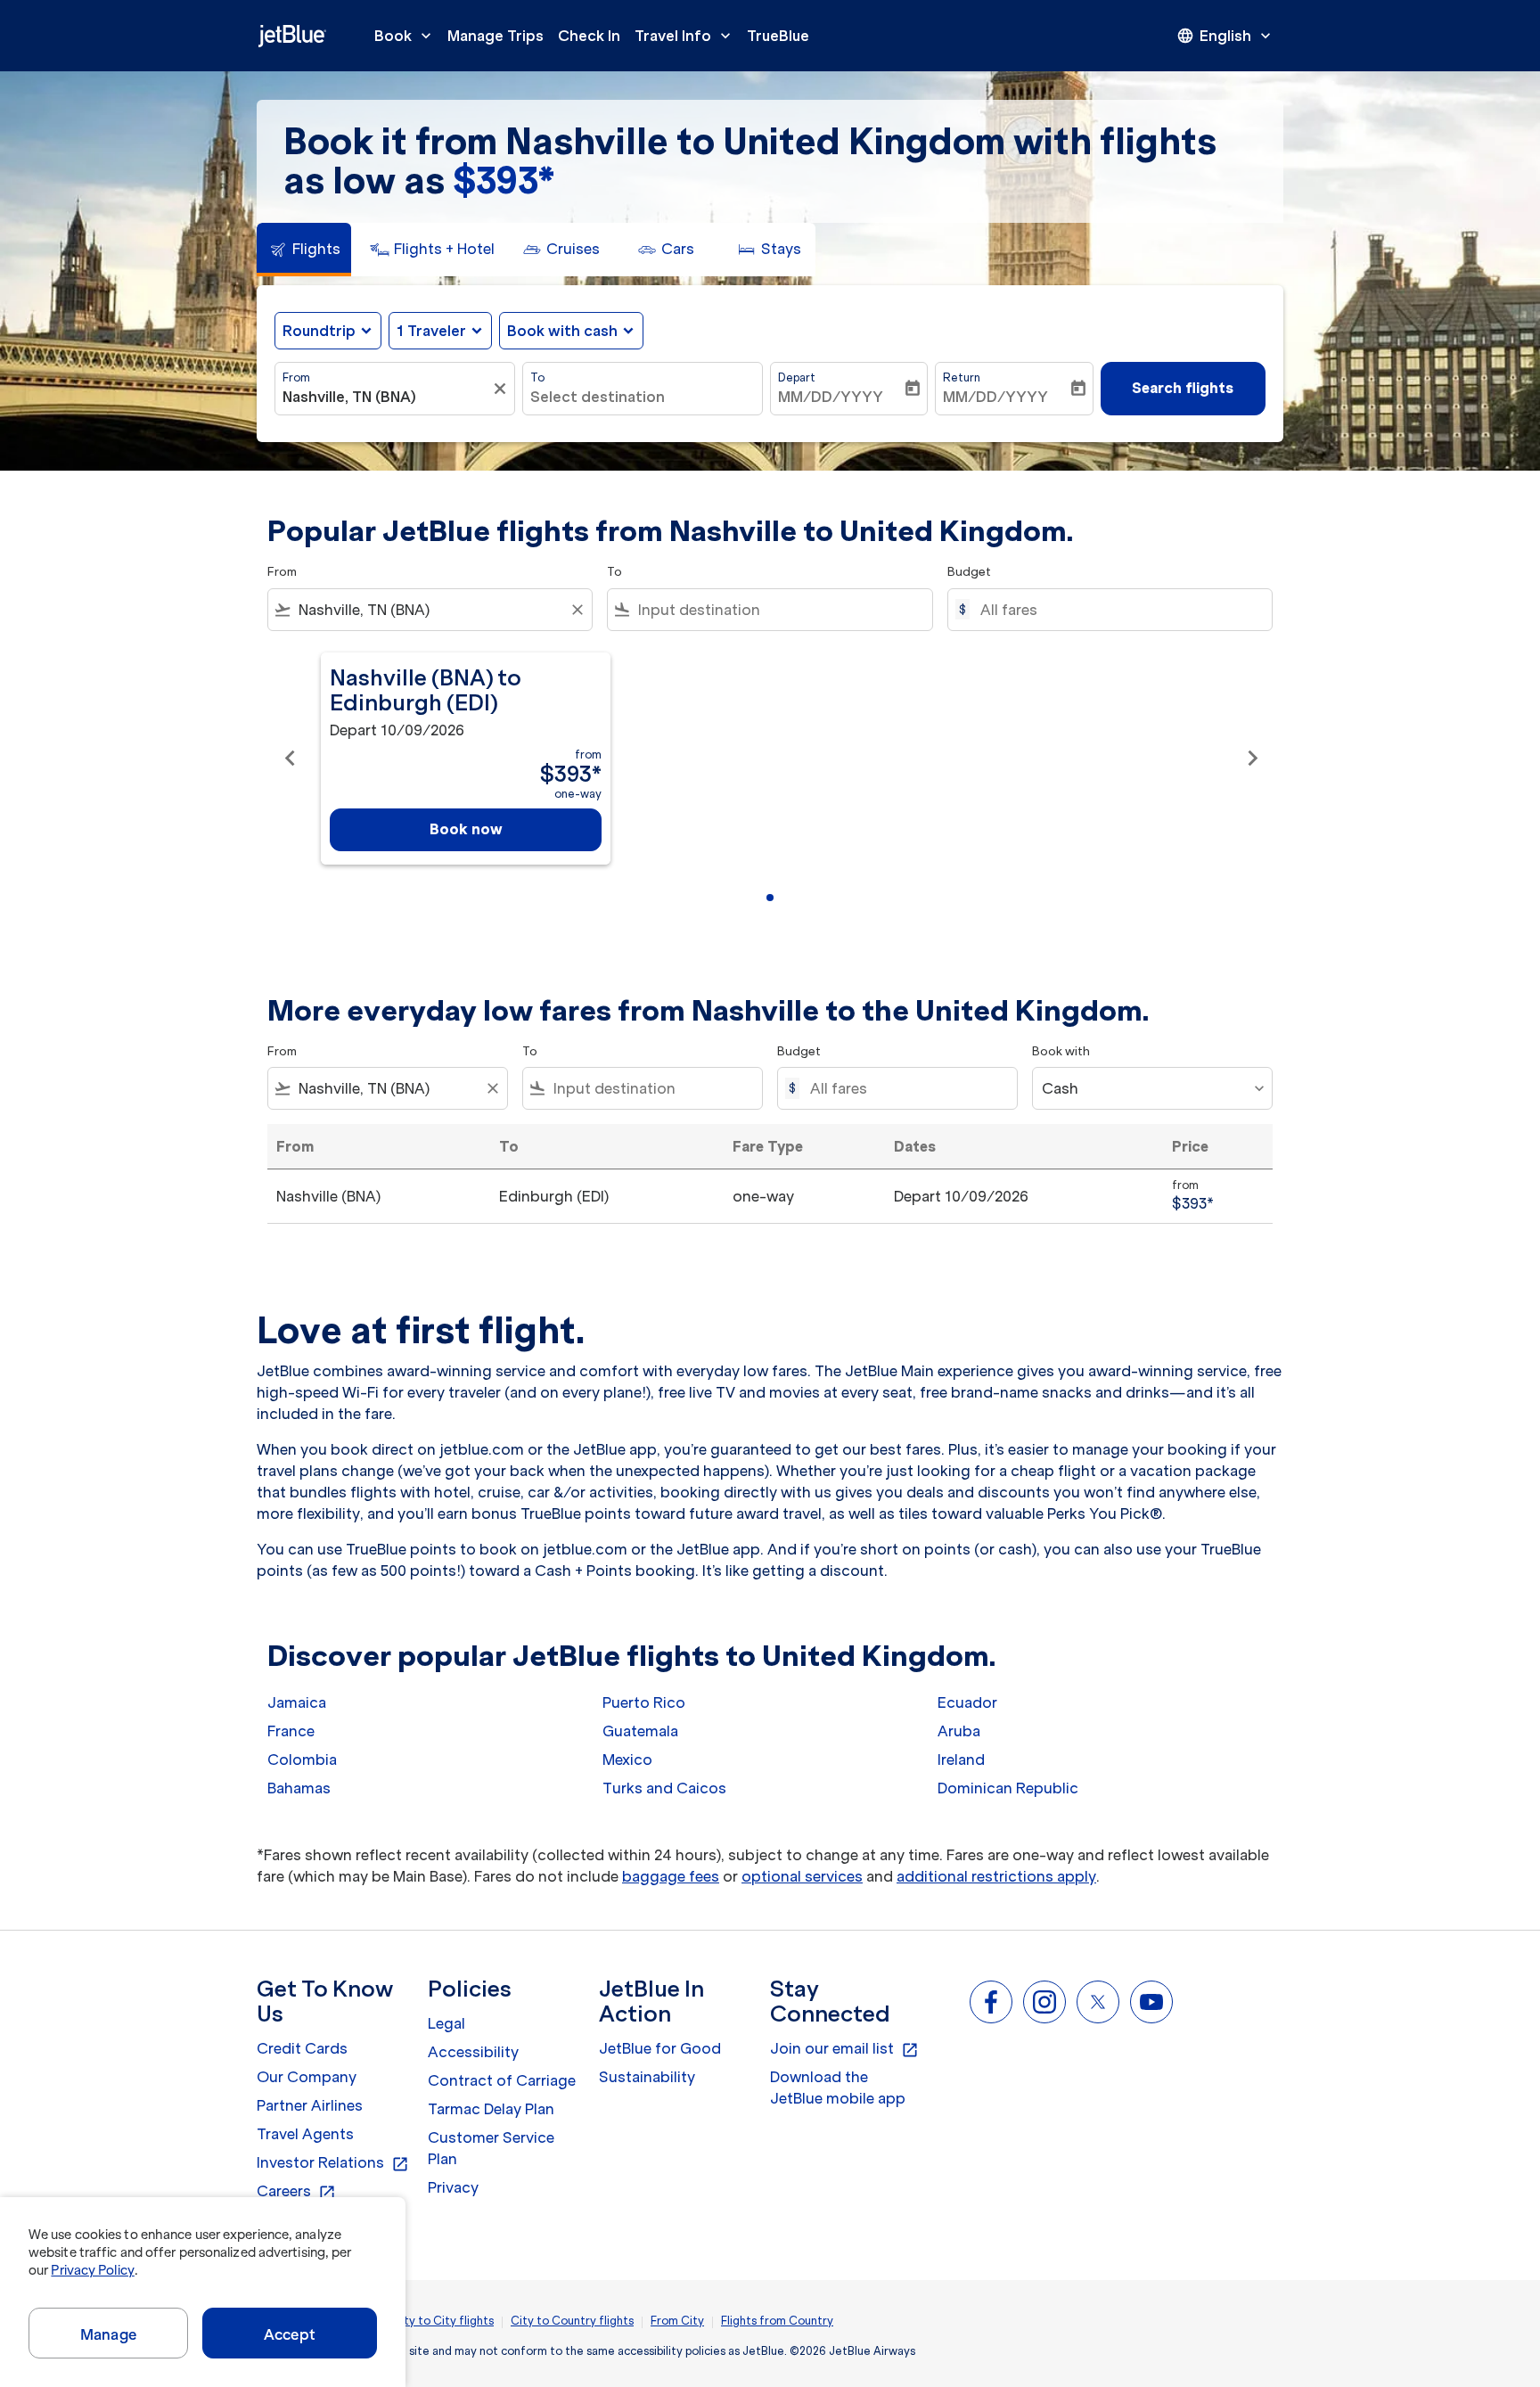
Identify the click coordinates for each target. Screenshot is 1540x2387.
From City (677, 2321)
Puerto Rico (644, 1702)
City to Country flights (572, 2321)
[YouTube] (1151, 2002)
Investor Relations (333, 2163)
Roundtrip (319, 331)
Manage (108, 2334)
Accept (290, 2334)
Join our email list (844, 2049)
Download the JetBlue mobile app (838, 2088)
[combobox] (386, 397)
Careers (296, 2192)
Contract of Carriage (502, 2080)
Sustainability (647, 2077)
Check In (589, 36)
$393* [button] (504, 180)
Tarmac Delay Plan (491, 2109)
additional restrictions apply (996, 1876)
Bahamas (299, 1788)
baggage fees (671, 1876)
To (537, 377)
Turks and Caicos (664, 1788)
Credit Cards (302, 2048)
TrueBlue (778, 36)
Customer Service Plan (491, 2148)
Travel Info (684, 36)
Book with (1061, 1051)
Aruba (959, 1731)
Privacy (453, 2187)
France (291, 1731)
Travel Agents (305, 2134)
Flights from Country (777, 2321)
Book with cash (562, 331)
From (296, 377)
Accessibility (473, 2052)
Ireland (961, 1759)
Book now (466, 829)
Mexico (627, 1759)
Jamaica (297, 1702)
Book (405, 36)
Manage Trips (496, 36)
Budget (969, 572)
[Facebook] (991, 2002)
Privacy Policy (92, 2270)
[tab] (304, 250)
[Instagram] (1044, 2002)
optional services (802, 1876)
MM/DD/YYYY (831, 397)
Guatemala (640, 1731)
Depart (797, 377)
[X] (1098, 2002)
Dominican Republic (1008, 1788)
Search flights (1183, 388)
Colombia (302, 1759)
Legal (446, 2023)
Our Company (307, 2077)
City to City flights (443, 2321)
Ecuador (967, 1702)
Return (962, 377)
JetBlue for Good (660, 2048)
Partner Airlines (310, 2105)
